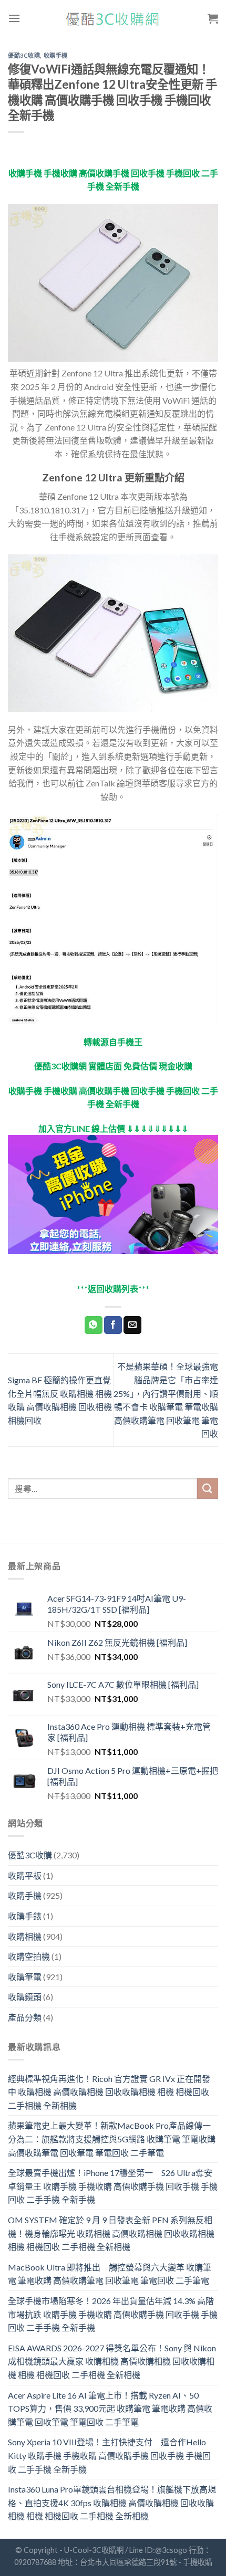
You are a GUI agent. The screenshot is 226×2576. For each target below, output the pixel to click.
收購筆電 (25, 1977)
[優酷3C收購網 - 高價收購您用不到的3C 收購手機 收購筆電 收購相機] (113, 19)
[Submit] (208, 1489)
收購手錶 (25, 1916)
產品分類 (25, 2017)
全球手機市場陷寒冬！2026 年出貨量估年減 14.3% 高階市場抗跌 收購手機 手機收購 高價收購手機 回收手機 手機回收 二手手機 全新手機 (113, 2314)
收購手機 (56, 55)
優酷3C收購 (24, 55)
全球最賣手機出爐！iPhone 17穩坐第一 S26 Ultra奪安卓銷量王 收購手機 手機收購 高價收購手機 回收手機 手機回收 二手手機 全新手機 (113, 2186)
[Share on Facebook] (113, 1325)
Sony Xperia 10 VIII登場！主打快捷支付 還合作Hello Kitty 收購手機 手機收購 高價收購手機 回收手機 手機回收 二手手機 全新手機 (109, 2455)
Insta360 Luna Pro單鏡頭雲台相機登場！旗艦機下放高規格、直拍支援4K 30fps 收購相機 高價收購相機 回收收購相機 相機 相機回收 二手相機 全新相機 (112, 2503)
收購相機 (25, 1936)
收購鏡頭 (25, 1997)
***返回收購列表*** (113, 1289)
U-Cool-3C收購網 (94, 2550)
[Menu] (14, 18)
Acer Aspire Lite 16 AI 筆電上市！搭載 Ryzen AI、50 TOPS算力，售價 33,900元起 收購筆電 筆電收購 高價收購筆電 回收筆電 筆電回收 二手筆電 (110, 2409)
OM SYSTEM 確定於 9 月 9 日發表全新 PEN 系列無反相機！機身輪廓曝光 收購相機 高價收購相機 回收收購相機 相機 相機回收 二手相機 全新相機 (111, 2233)
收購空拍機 (29, 1956)
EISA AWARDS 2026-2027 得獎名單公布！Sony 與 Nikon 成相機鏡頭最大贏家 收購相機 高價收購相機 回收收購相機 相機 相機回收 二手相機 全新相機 (112, 2361)
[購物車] (213, 18)
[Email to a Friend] (132, 1325)
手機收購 (198, 2562)
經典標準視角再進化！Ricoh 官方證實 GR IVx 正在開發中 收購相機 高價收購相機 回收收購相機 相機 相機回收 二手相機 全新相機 (109, 2092)
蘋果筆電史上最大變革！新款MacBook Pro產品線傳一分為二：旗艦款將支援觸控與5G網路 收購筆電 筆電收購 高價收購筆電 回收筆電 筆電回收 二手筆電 (112, 2139)
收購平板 (25, 1875)
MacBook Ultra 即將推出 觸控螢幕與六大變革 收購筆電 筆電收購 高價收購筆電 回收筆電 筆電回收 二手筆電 (110, 2274)
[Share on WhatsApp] (94, 1325)
